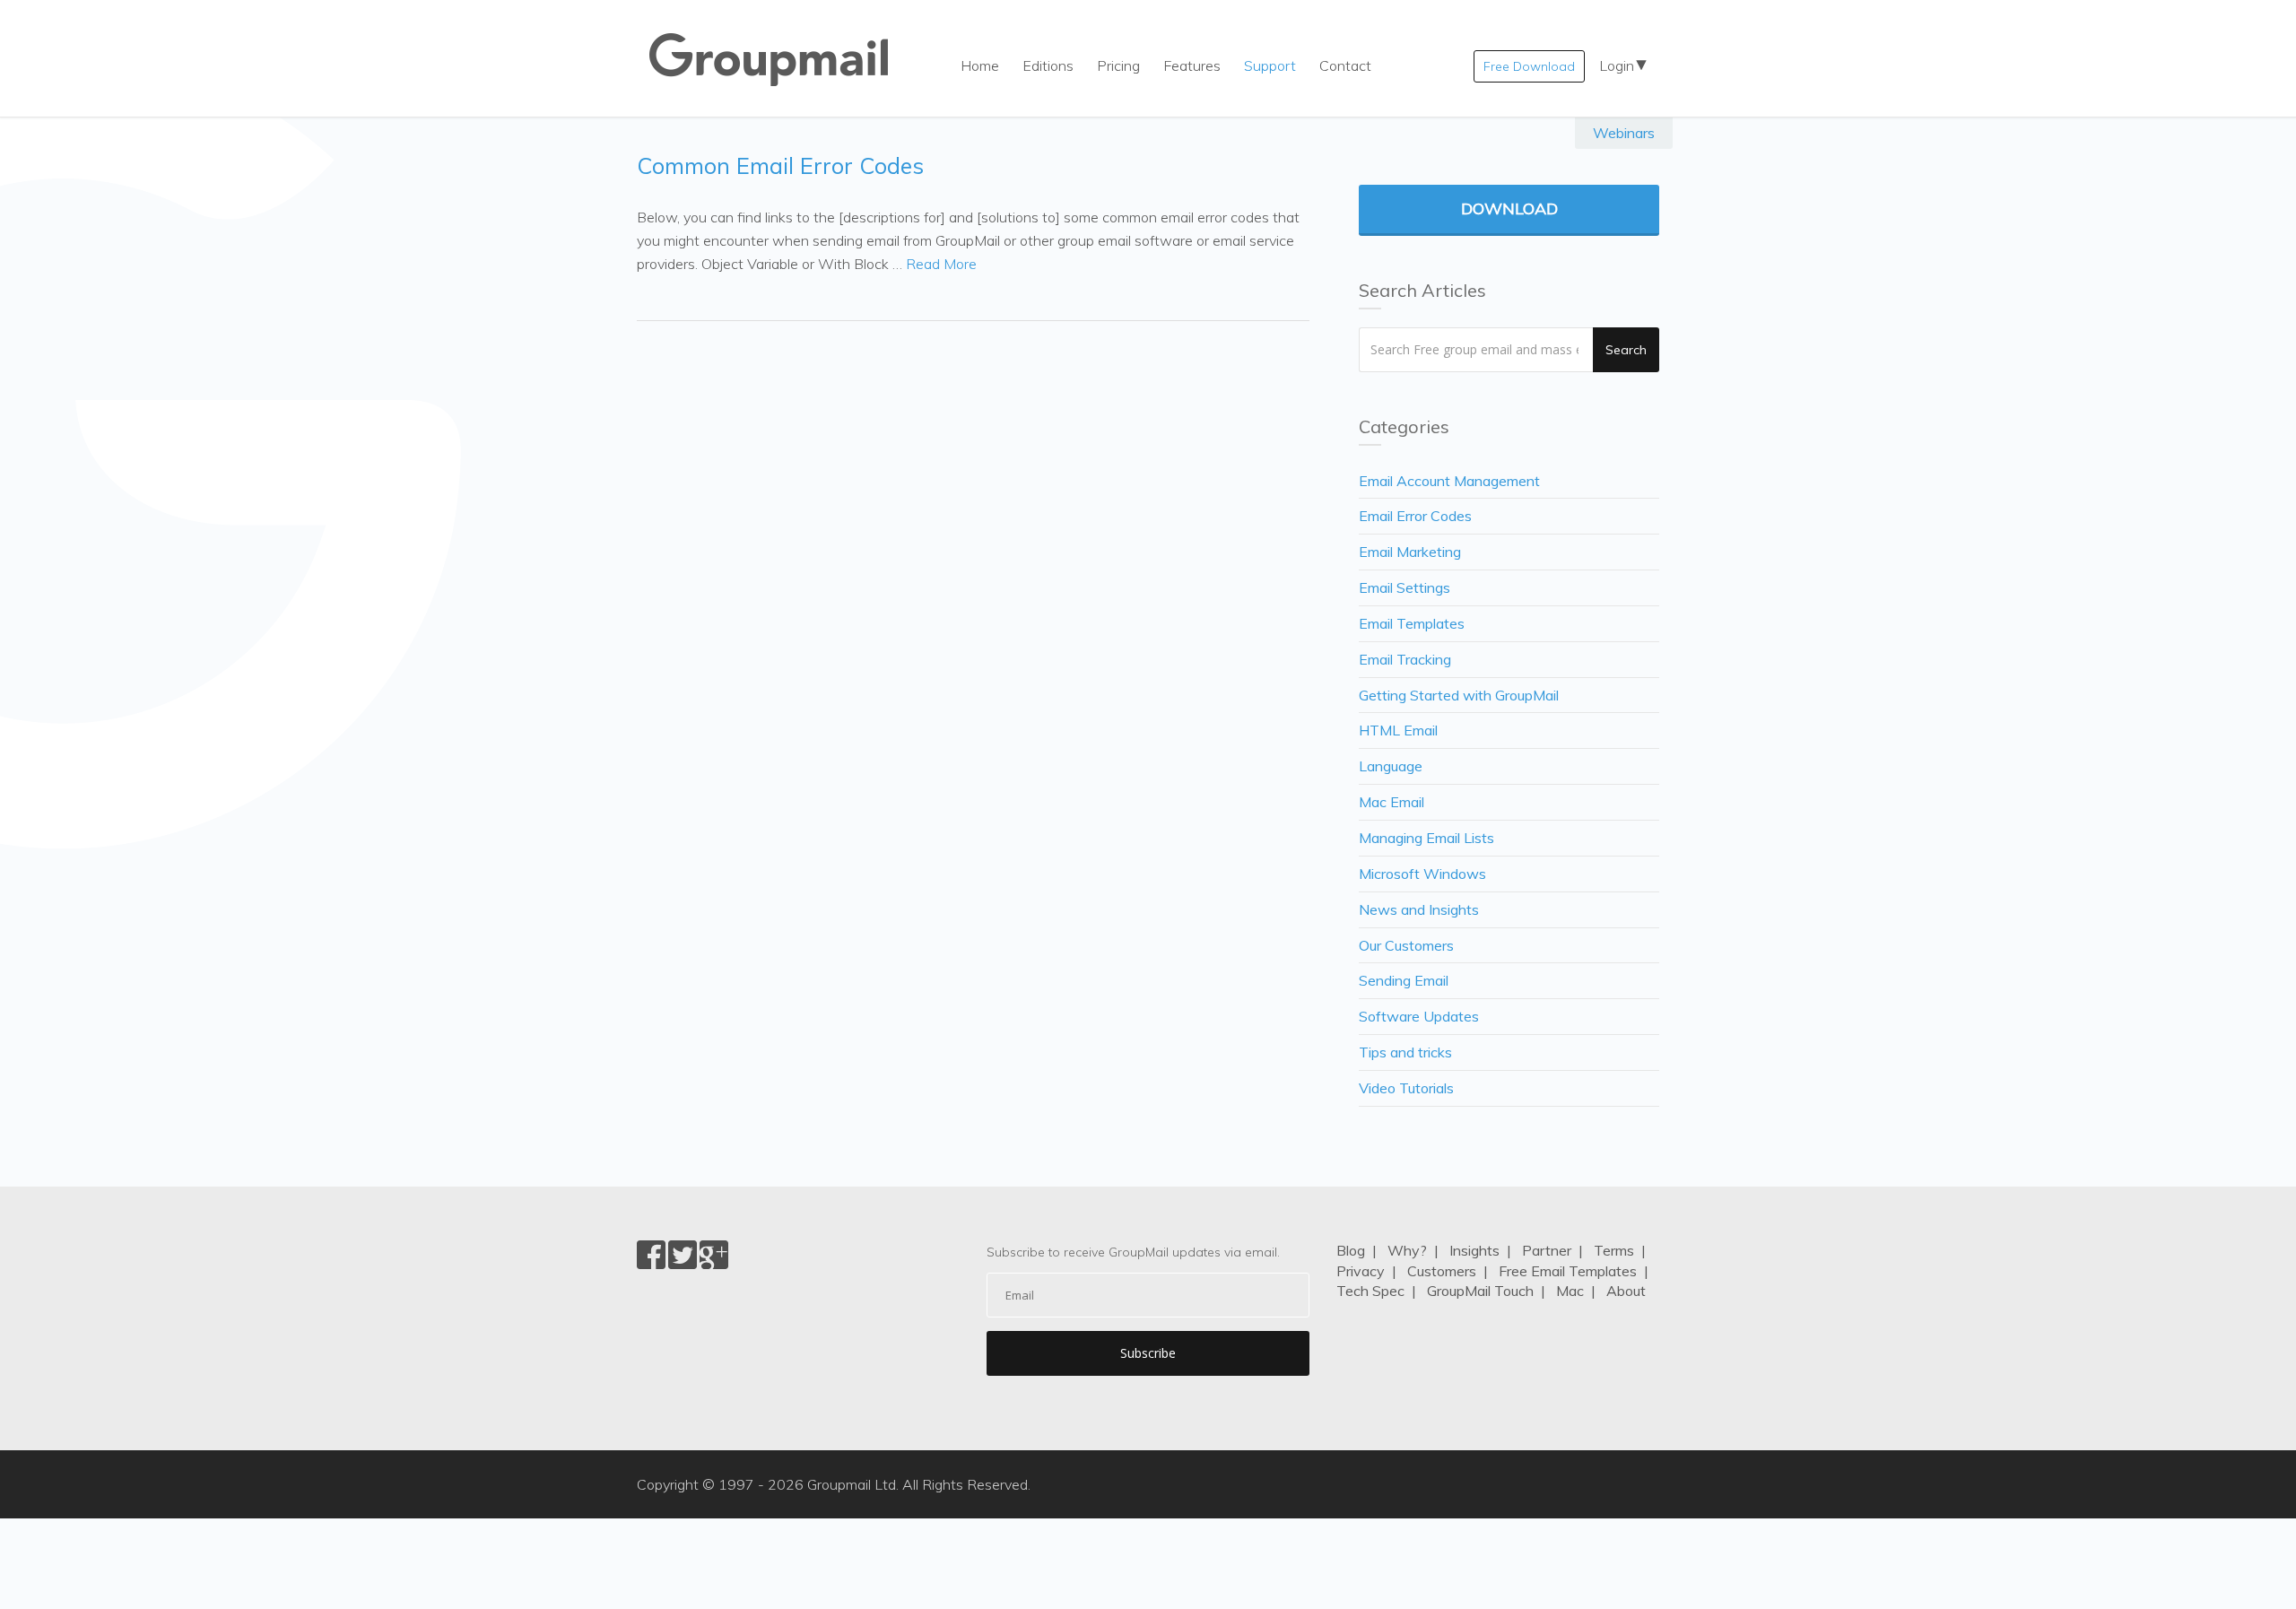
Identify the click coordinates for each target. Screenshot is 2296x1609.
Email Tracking (1405, 659)
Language (1391, 766)
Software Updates (1419, 1016)
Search (1626, 350)
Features (1192, 65)
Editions (1048, 65)
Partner (1547, 1250)
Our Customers (1406, 945)
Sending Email (1404, 980)
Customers (1442, 1271)
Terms (1614, 1250)
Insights (1474, 1250)
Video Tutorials (1406, 1088)
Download (1509, 209)
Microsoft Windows (1422, 874)
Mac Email (1392, 802)
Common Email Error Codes (780, 165)
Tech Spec (1370, 1291)
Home (980, 65)
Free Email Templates (1568, 1271)
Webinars (1624, 133)
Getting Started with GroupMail (1459, 695)
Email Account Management (1449, 481)
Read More (941, 264)
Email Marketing (1410, 552)
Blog (1351, 1250)
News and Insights (1419, 909)
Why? (1407, 1250)
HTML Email (1398, 730)
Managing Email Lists (1426, 838)
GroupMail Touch (1480, 1291)
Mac (1570, 1291)
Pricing (1118, 65)
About (1626, 1291)
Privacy (1361, 1271)
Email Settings (1405, 587)
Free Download (1529, 66)
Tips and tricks (1405, 1052)
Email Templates (1412, 623)
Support (1270, 65)
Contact (1345, 65)
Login (1617, 65)
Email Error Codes (1415, 516)
